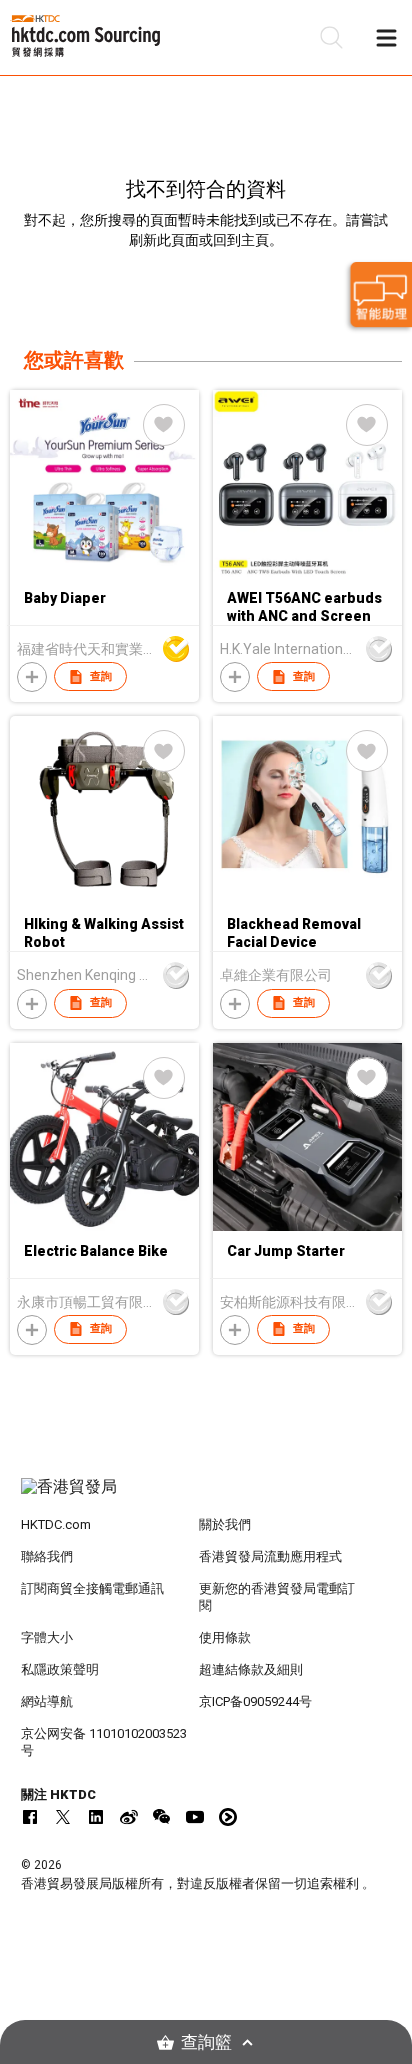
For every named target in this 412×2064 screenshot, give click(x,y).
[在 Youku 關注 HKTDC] (228, 1817)
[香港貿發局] (206, 1497)
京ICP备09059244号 (255, 1701)
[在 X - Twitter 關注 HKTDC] (63, 1817)
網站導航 (47, 1701)
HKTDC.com (56, 1524)
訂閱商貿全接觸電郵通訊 (92, 1588)
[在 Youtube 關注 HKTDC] (195, 1817)
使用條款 (225, 1637)
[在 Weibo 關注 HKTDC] (129, 1817)
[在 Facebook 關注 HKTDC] (30, 1817)
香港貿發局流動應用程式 (270, 1556)
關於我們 (225, 1524)
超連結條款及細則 (251, 1669)
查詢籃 (206, 2042)
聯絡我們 (47, 1556)
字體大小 (47, 1637)
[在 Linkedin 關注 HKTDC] (96, 1817)
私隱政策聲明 (60, 1669)
